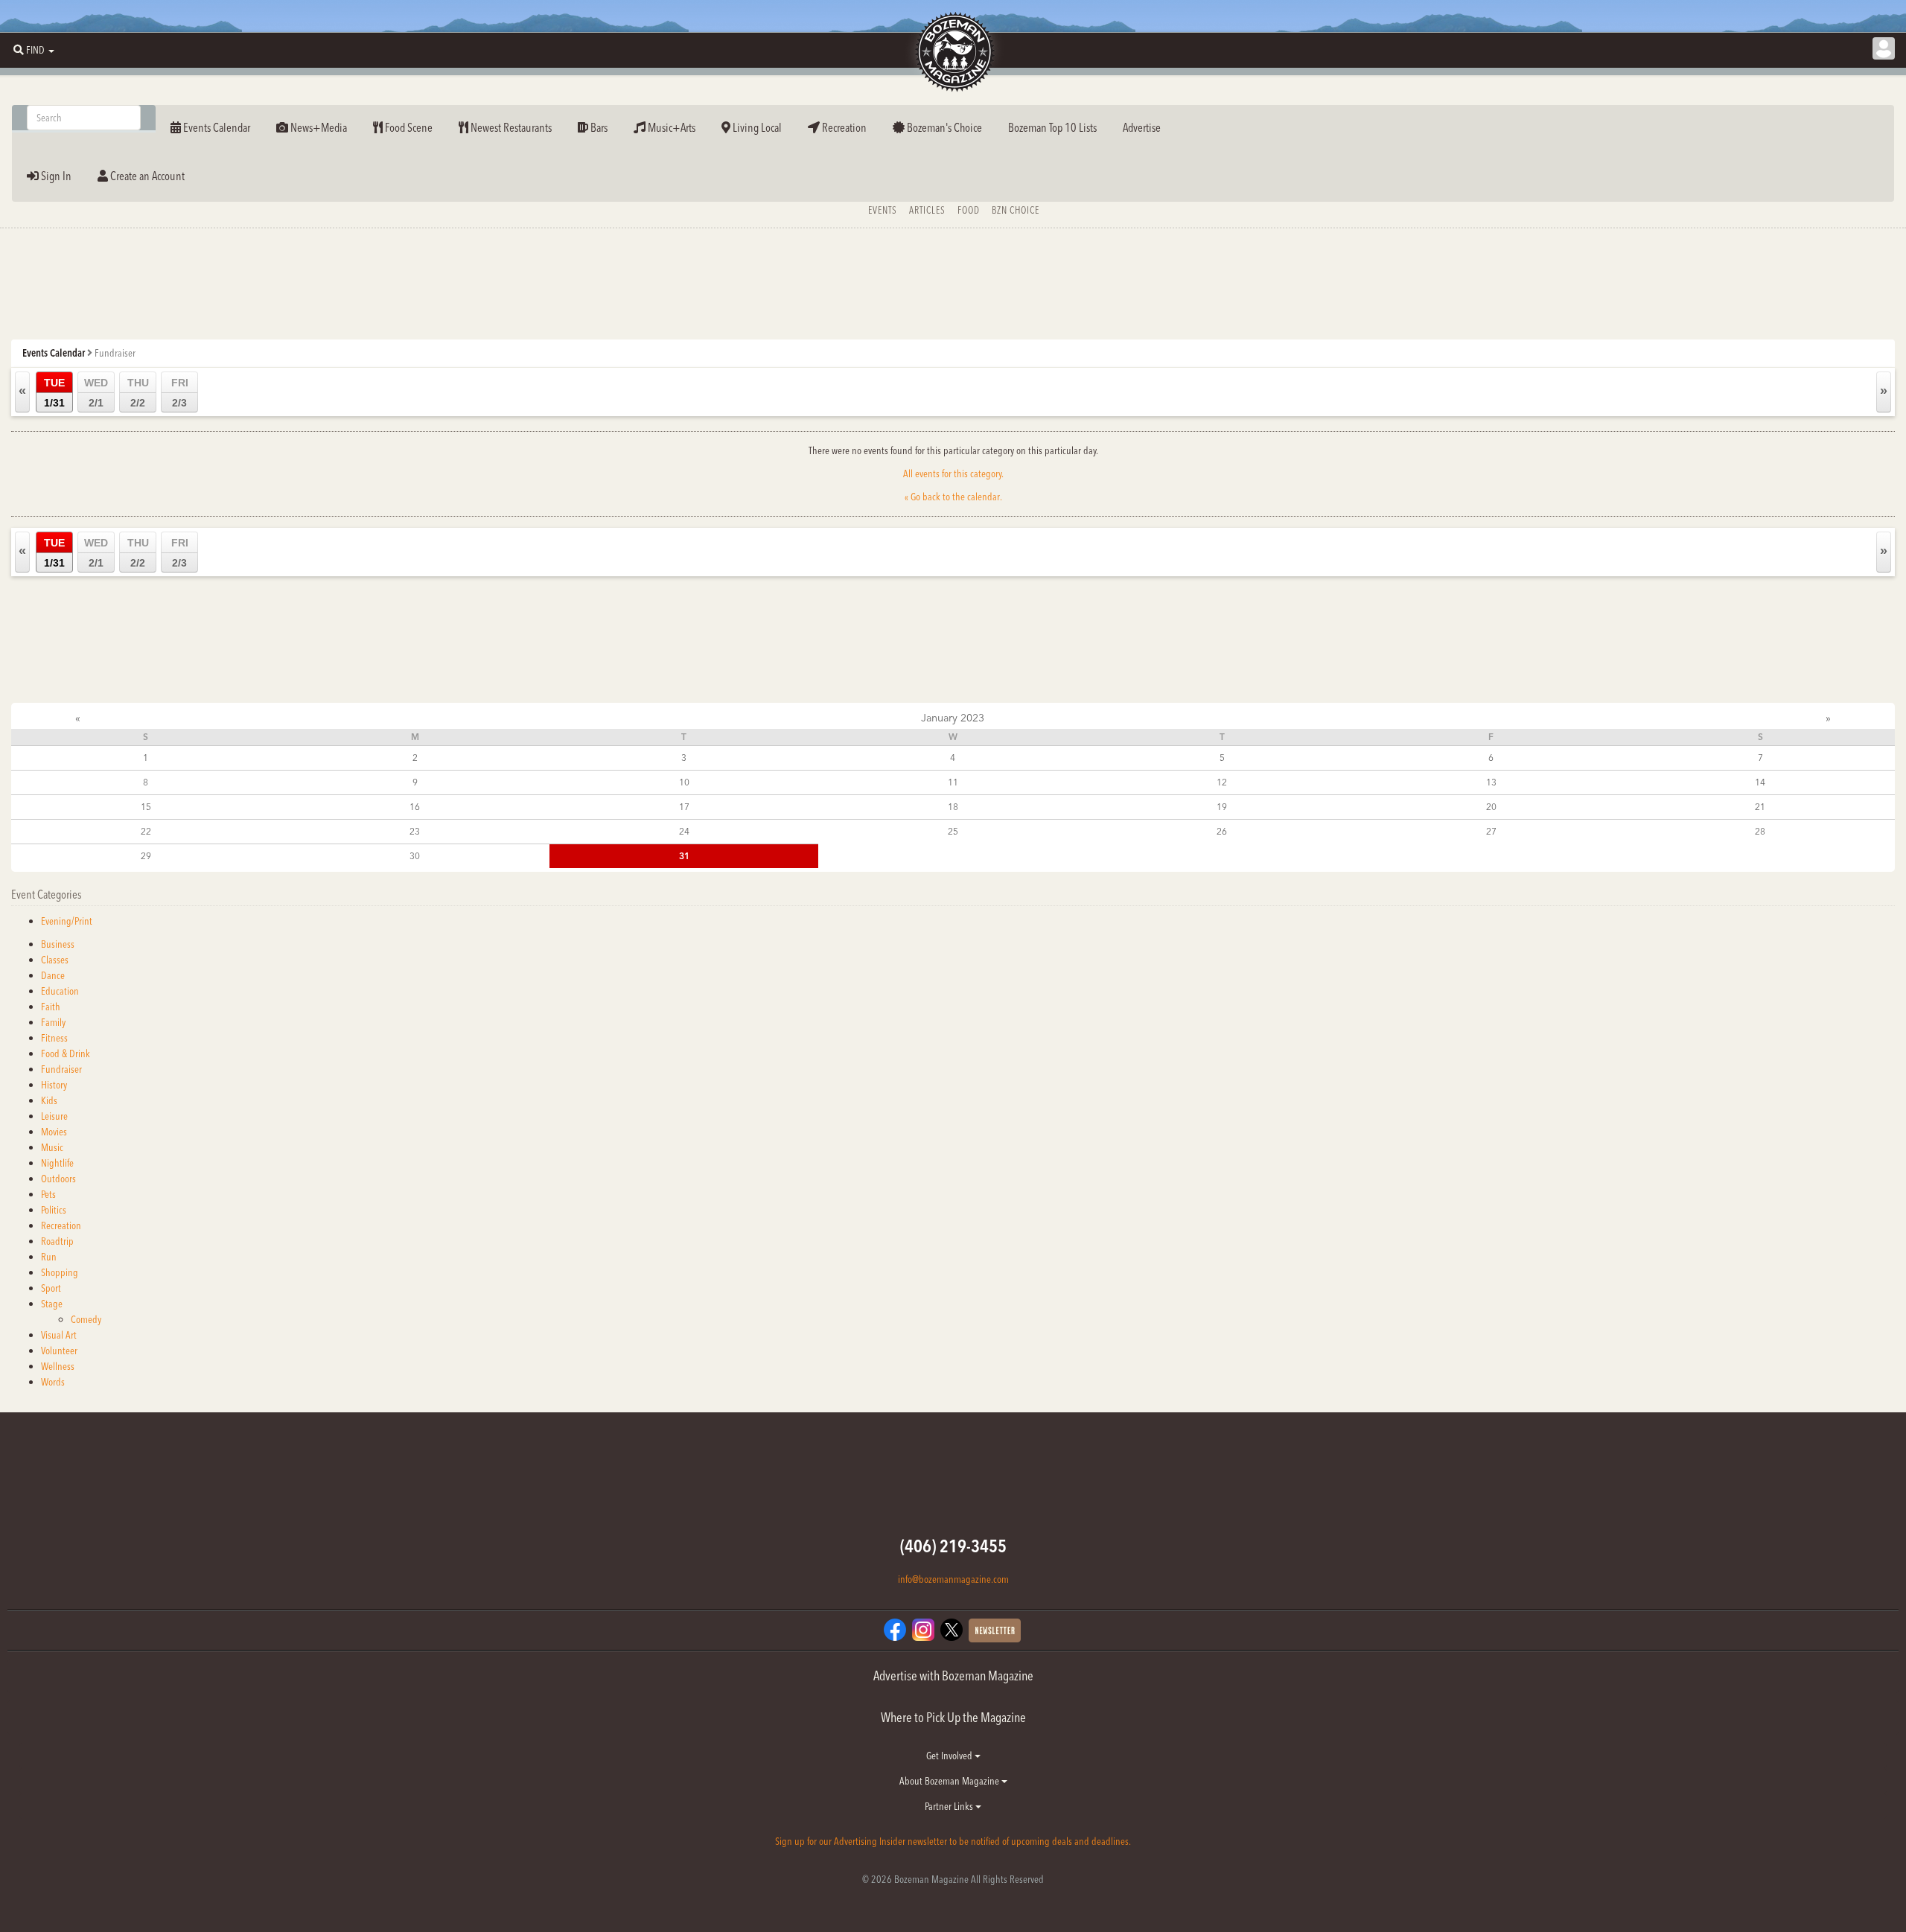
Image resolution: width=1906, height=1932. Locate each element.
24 (684, 831)
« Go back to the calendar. (953, 497)
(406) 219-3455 (953, 1546)
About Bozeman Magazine (950, 1781)
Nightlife (57, 1163)
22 (146, 831)
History (54, 1085)
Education (60, 991)
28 (1760, 831)
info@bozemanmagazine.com (953, 1579)
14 (1760, 782)
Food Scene (408, 127)
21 (1760, 807)
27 (1491, 831)
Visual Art (59, 1335)
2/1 (96, 393)
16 (415, 807)
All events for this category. (953, 474)
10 (684, 782)
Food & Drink (66, 1053)
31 (684, 856)
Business (58, 944)
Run (49, 1257)
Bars (598, 127)
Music (52, 1147)
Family (53, 1022)
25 (953, 831)
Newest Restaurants (510, 127)
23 (415, 831)
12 (1222, 782)
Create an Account (146, 176)
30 (415, 856)
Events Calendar (216, 127)
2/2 (138, 393)
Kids (49, 1100)
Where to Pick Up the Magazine (953, 1717)
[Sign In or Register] (1884, 48)
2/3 (180, 393)
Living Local (756, 127)
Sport (51, 1288)
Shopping (60, 1272)
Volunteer (59, 1351)
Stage (52, 1304)
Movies (54, 1132)
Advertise (1142, 127)
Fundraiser (61, 1069)
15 (146, 807)
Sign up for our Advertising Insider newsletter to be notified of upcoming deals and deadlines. (953, 1841)
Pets (48, 1194)
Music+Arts (670, 127)
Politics (54, 1210)
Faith (51, 1007)
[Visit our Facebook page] (895, 1628)
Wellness (58, 1366)
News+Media (318, 127)
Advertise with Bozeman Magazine (953, 1676)
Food (969, 210)
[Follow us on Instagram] (923, 1628)
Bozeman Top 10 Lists (1052, 127)
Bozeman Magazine (953, 52)
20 (1491, 807)
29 (146, 856)
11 (953, 782)
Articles (927, 210)
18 (953, 807)
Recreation (843, 127)
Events (883, 210)
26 (1222, 831)
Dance (53, 975)
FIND (35, 50)
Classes (55, 960)
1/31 (54, 393)
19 (1222, 807)
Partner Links (950, 1806)
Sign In (55, 176)
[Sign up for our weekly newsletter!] (995, 1629)
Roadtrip (57, 1241)
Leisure (54, 1116)
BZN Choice (1016, 210)
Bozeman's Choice (943, 127)
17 (684, 807)
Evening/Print (67, 921)
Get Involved (950, 1756)
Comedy (86, 1319)
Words (53, 1382)
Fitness (54, 1038)
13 (1491, 782)
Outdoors (58, 1179)
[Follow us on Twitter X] (952, 1628)
